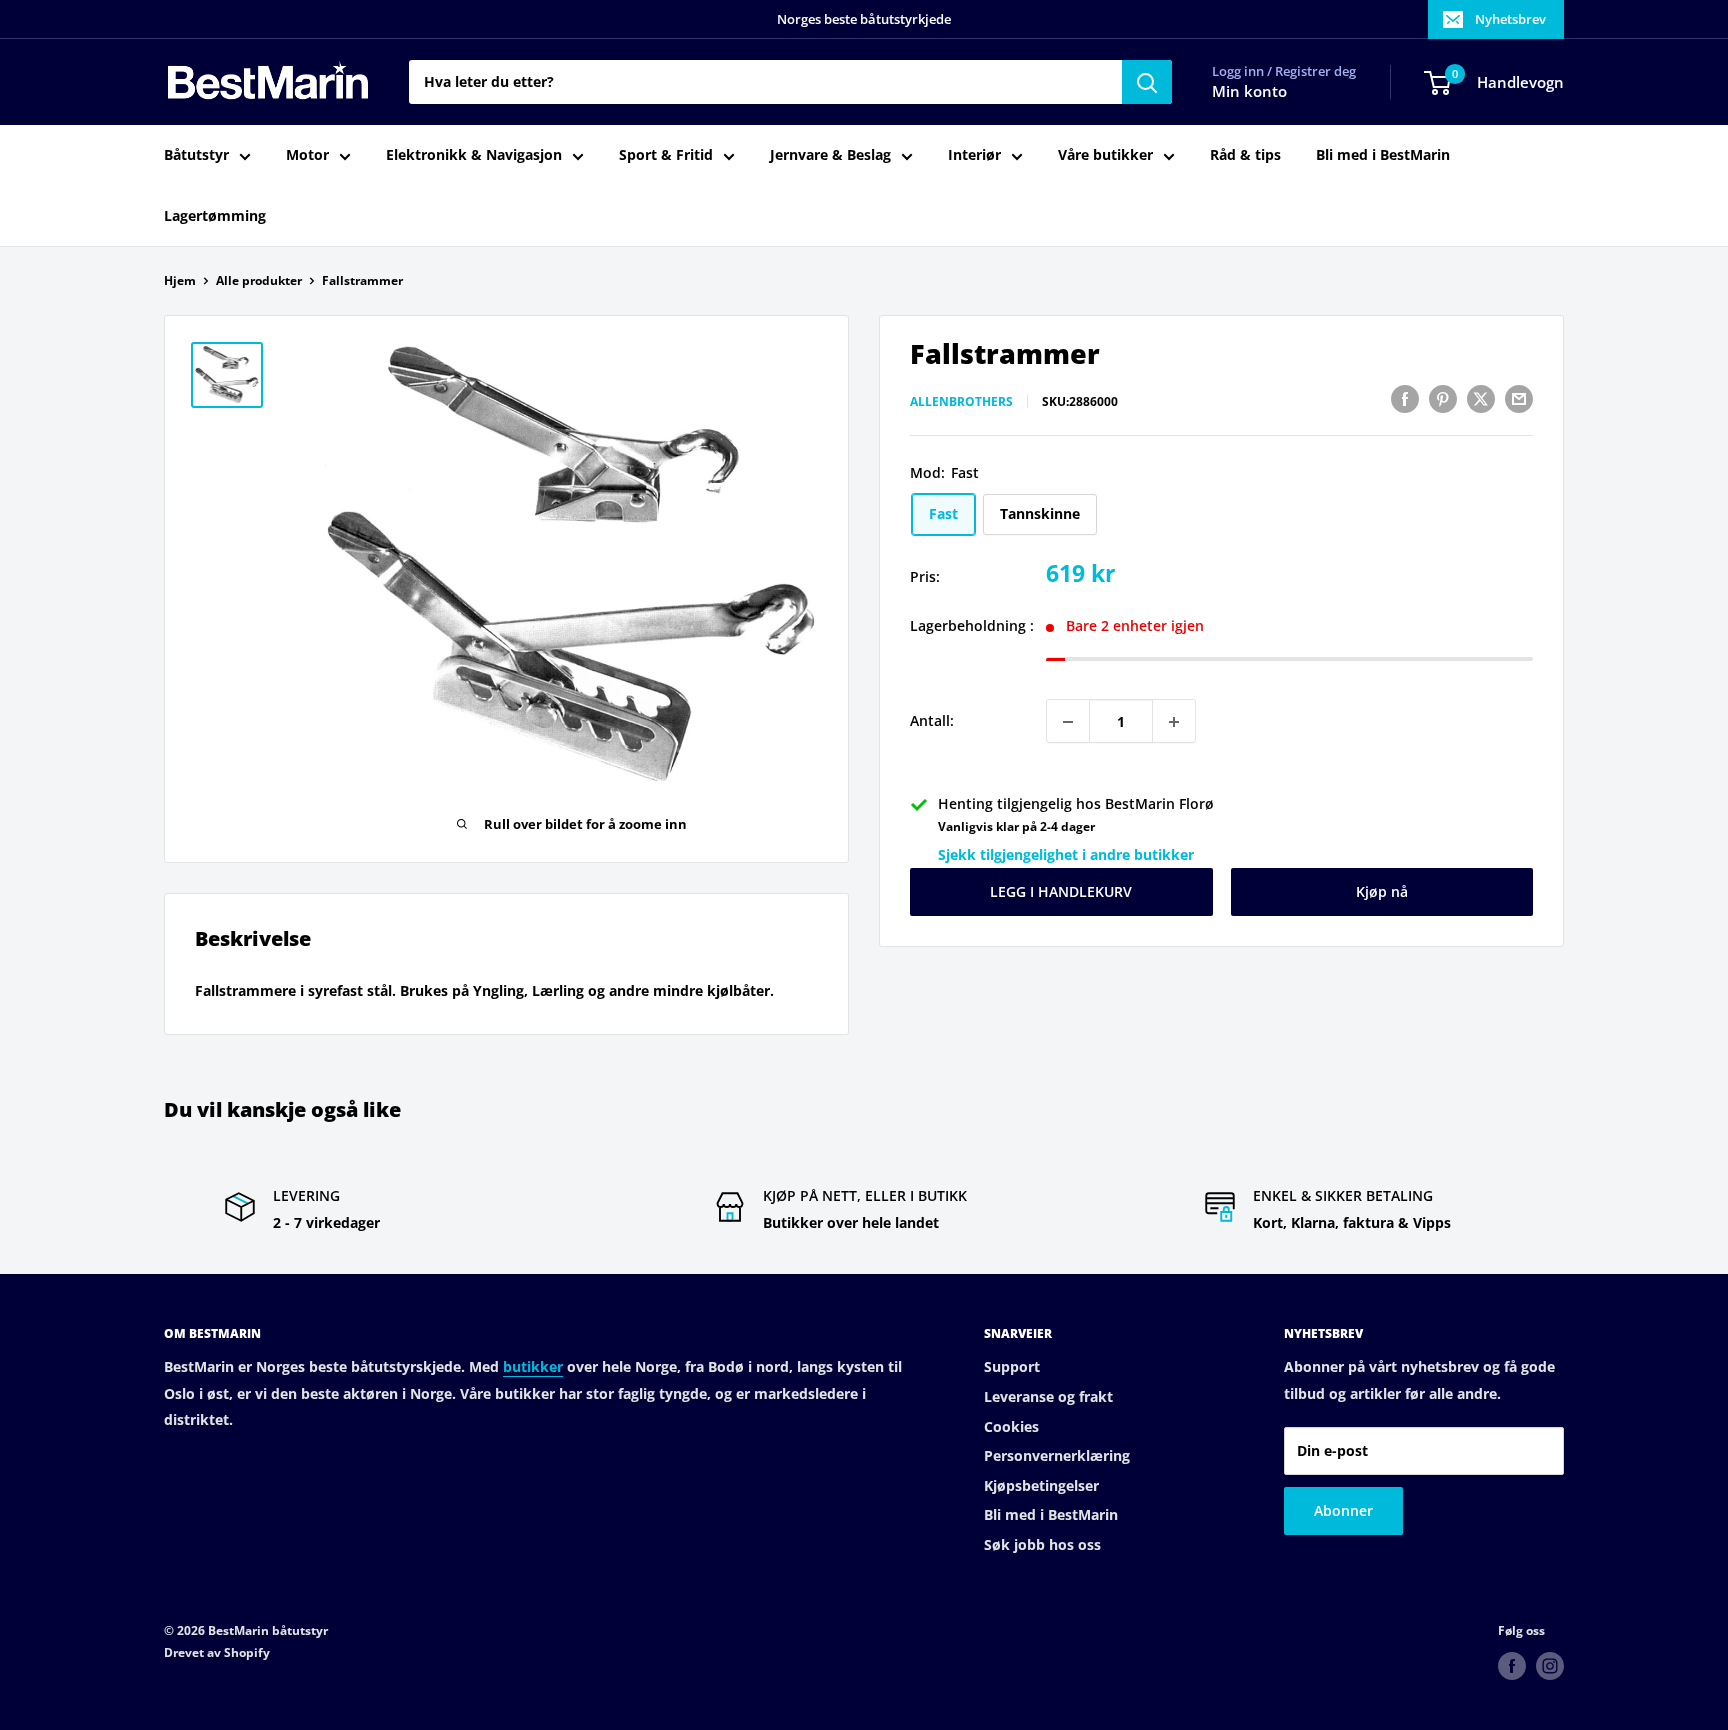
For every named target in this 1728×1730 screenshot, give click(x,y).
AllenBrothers (961, 401)
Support (1012, 1366)
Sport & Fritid (666, 155)
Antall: (932, 721)
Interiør (974, 155)
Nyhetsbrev (1510, 19)
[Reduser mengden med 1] (1068, 722)
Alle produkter (259, 280)
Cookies (1011, 1426)
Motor (307, 155)
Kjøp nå (1382, 892)
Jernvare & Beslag (830, 155)
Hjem (180, 280)
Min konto (1249, 92)
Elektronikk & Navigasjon (474, 155)
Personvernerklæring (1057, 1455)
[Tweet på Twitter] (1481, 399)
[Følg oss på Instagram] (1550, 1666)
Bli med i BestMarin (1383, 155)
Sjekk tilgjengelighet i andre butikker (1066, 854)
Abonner (1343, 1510)
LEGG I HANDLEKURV (1061, 892)
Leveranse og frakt (1048, 1396)
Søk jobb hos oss (1042, 1544)
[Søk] (1147, 82)
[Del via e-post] (1519, 399)
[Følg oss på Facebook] (1512, 1666)
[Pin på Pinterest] (1443, 399)
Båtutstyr (196, 155)
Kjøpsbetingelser (1041, 1485)
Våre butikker (1105, 155)
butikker (533, 1366)
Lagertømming (215, 215)
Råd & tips (1245, 155)
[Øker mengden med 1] (1174, 722)
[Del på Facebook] (1405, 399)
